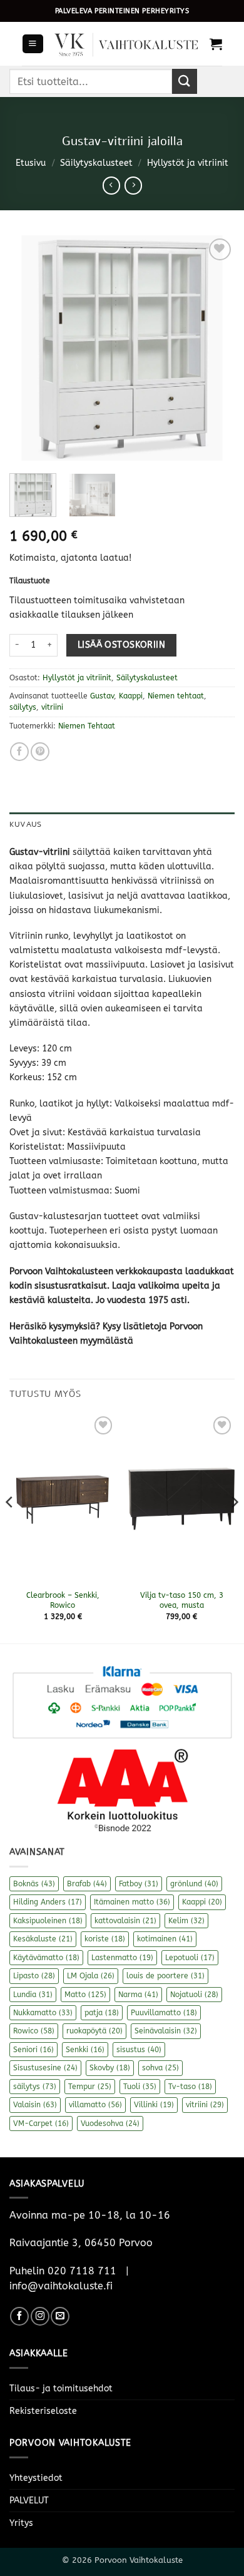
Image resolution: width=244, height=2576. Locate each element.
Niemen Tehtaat (87, 726)
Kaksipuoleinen (48, 1921)
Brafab (87, 1884)
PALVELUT (29, 2501)
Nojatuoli (194, 1995)
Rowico (34, 2031)
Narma (138, 1995)
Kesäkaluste (43, 1939)
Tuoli (140, 2087)
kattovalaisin (125, 1921)
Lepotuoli (190, 1958)
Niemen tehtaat (176, 696)
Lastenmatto (122, 1958)
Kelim (186, 1921)
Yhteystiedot (36, 2478)
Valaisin (35, 2105)
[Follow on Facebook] (19, 2316)
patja (102, 2013)
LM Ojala (91, 1976)
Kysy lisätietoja (135, 1326)
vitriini (52, 707)
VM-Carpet (41, 2124)
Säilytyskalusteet (96, 163)
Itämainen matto (132, 1902)
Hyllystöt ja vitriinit (188, 163)
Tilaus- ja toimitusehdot (61, 2389)
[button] (33, 44)
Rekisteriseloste (43, 2411)
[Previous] (29, 348)
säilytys (23, 707)
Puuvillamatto (164, 2013)
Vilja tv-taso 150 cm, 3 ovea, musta (182, 1600)
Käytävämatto (46, 1958)
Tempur (90, 2087)
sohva (160, 2068)
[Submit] (185, 81)
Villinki (154, 2105)
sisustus (139, 2050)
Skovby (110, 2068)
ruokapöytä (94, 2031)
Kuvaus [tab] (25, 824)
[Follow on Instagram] (40, 2316)
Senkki (85, 2050)
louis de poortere (165, 1976)
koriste (105, 1939)
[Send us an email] (60, 2316)
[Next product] (111, 185)
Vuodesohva (110, 2124)
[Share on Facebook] (19, 752)
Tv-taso (190, 2087)
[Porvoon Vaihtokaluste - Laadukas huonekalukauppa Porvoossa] (127, 44)
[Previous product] (133, 185)
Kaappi (131, 696)
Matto (85, 1995)
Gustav (102, 696)
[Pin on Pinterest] (40, 752)
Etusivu (31, 163)
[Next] (215, 348)
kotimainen (165, 1939)
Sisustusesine (45, 2068)
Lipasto (34, 1976)
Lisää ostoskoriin (121, 645)
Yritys (21, 2523)
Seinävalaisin (166, 2031)
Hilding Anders (48, 1902)
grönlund (194, 1884)
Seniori (33, 2050)
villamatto (95, 2105)
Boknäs (34, 1884)
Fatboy (139, 1884)
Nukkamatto (43, 2013)
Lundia (33, 1995)
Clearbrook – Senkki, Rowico (63, 1600)
